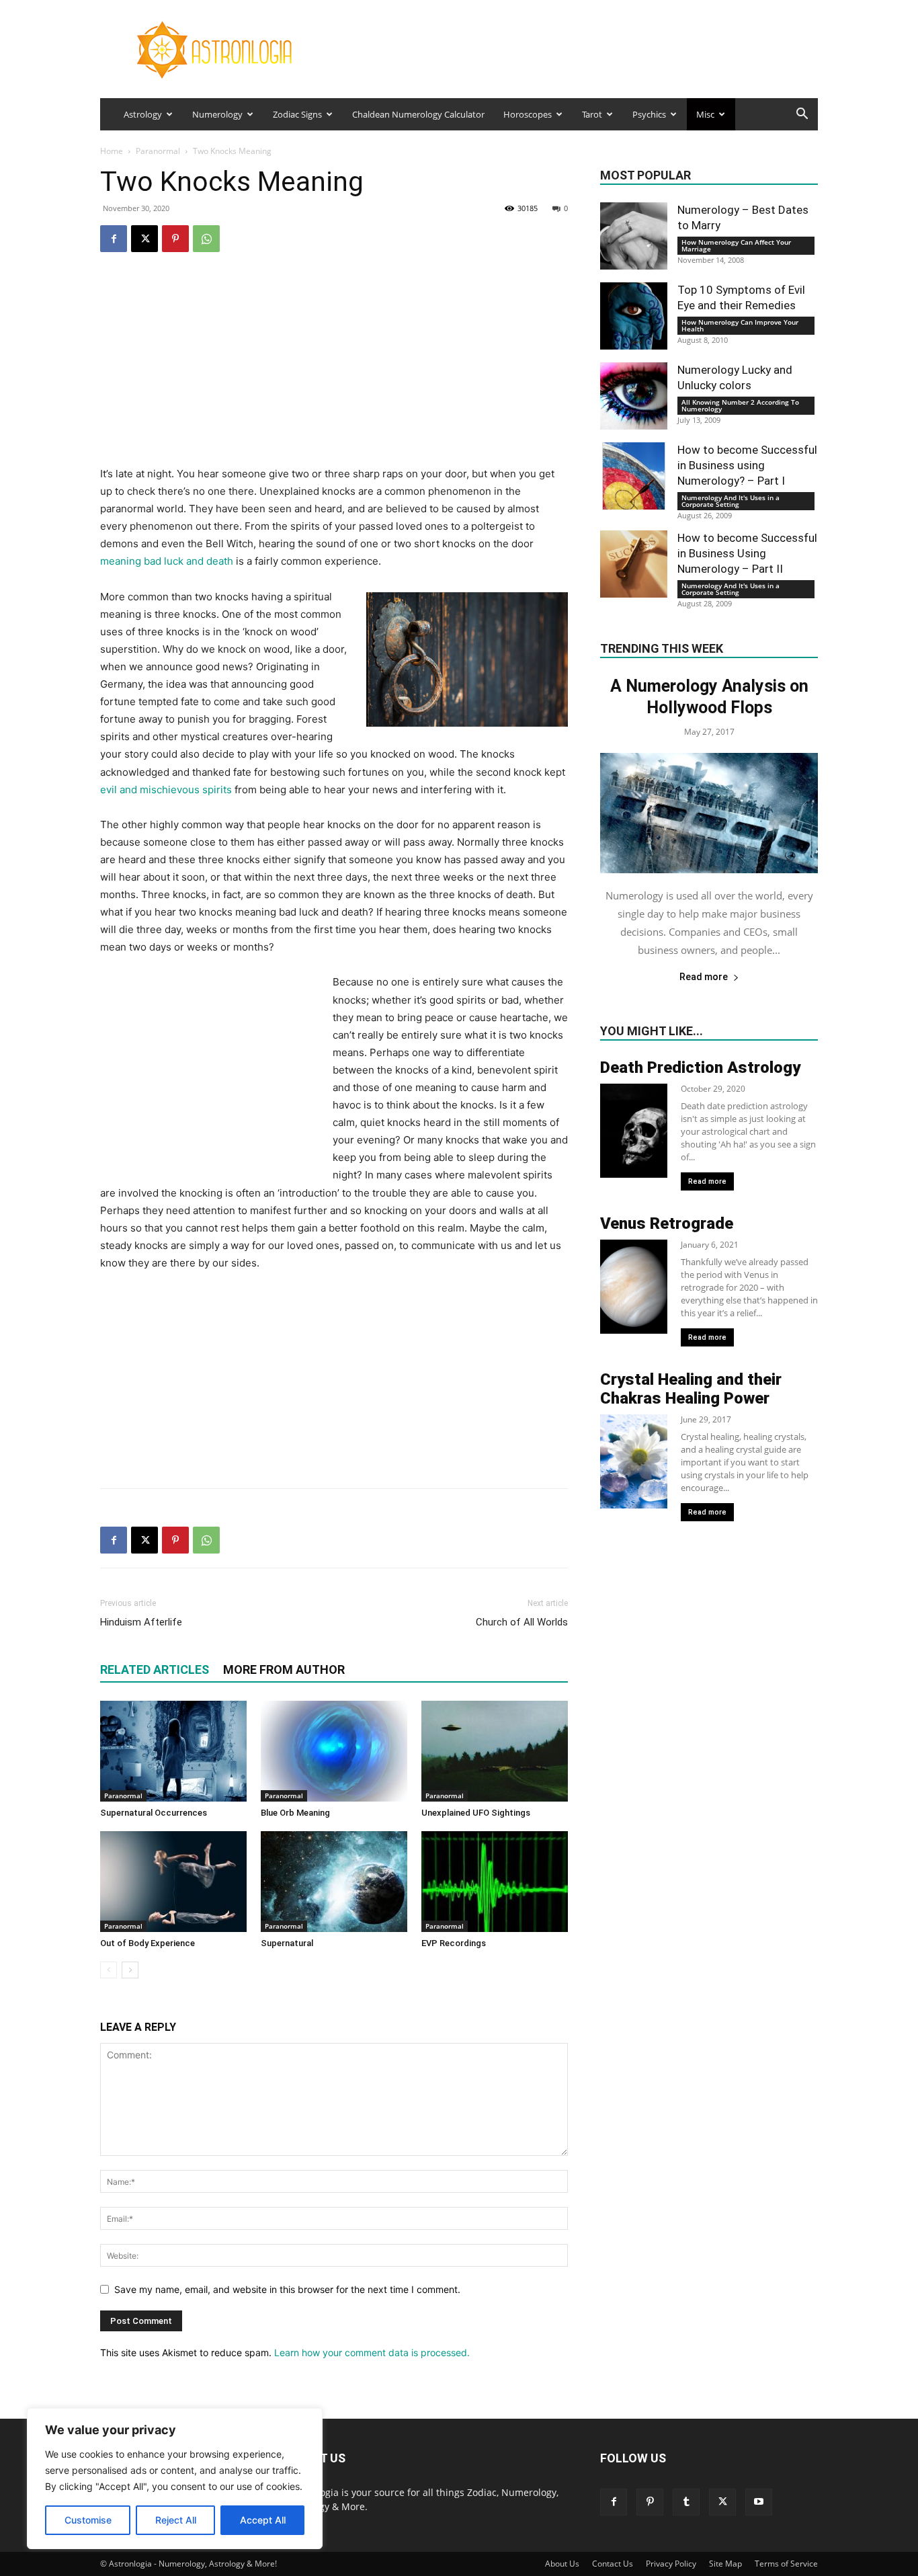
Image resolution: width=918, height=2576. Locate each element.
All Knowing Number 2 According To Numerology (740, 405)
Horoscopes (528, 114)
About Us (562, 2564)
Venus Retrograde (667, 1223)
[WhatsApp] (206, 239)
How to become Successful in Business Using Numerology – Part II (747, 553)
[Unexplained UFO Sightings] (495, 1751)
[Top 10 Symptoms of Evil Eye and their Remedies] (634, 316)
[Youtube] (759, 2502)
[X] (144, 239)
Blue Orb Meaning (295, 1813)
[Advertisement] (334, 371)
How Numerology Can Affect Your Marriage (736, 245)
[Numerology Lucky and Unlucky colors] (634, 396)
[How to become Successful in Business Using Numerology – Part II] (634, 564)
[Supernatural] (334, 1882)
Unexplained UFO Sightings (476, 1813)
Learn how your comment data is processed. (372, 2352)
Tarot (592, 114)
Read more (704, 977)
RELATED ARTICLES (155, 1669)
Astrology (143, 114)
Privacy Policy (671, 2564)
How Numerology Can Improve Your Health (740, 325)
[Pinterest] (175, 239)
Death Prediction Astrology (700, 1068)
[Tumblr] (686, 2502)
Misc (705, 114)
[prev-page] (109, 1970)
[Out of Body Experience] (173, 1882)
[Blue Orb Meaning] (334, 1751)
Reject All (176, 2520)
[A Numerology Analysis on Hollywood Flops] (709, 813)
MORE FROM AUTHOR (284, 1669)
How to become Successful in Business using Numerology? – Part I (747, 465)
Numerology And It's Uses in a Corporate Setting (731, 501)
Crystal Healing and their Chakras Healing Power (691, 1389)
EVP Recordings (454, 1943)
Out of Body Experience (148, 1943)
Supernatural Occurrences (154, 1813)
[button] (802, 115)
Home (112, 151)
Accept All (263, 2520)
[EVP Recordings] (495, 1882)
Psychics (649, 114)
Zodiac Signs (297, 114)
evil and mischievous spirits (166, 790)
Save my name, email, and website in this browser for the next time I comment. (287, 2289)
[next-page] (130, 1970)
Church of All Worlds (522, 1622)
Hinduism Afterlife (141, 1622)
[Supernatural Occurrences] (173, 1751)
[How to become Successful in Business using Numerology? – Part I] (634, 476)
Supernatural (287, 1943)
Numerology (217, 114)
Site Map (725, 2564)
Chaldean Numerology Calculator (418, 114)
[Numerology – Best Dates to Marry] (634, 236)
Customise (88, 2520)
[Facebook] (114, 239)
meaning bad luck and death (167, 561)
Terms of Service (786, 2564)
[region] (175, 2479)
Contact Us (613, 2564)
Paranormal (158, 151)
